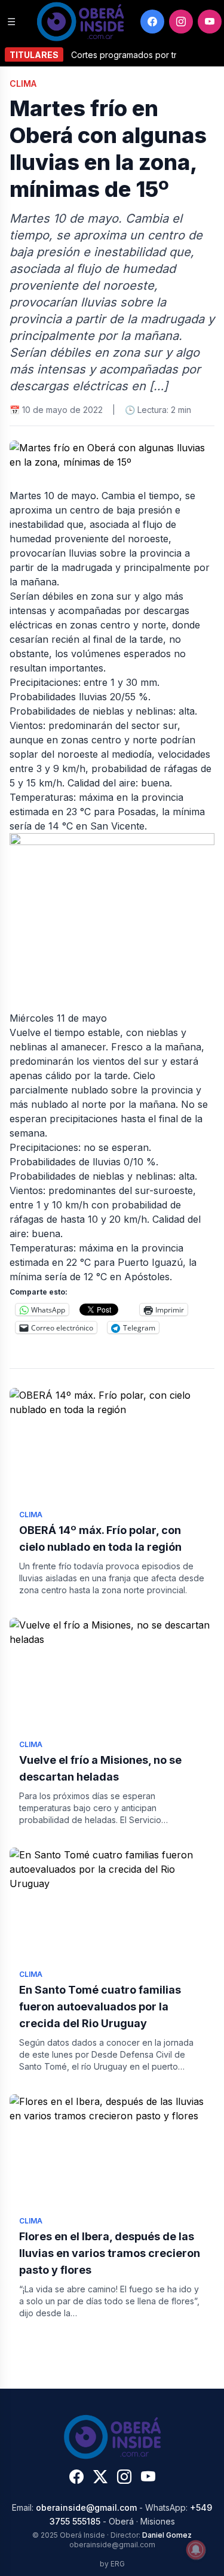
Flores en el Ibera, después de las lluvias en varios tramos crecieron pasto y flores (110, 2253)
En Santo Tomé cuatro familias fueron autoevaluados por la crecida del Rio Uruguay (100, 2007)
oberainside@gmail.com (86, 2507)
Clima (23, 83)
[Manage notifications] (196, 2550)
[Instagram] (181, 22)
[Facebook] (152, 22)
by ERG (112, 2564)
